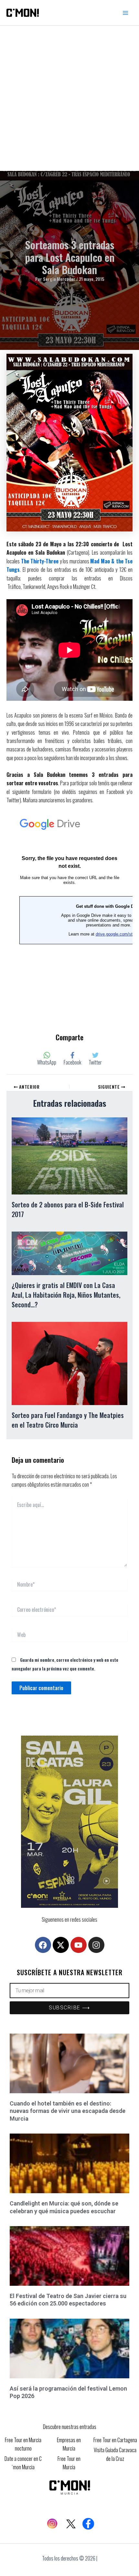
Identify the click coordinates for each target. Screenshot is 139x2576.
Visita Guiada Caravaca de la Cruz (115, 2454)
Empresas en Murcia (69, 2444)
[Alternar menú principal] (125, 13)
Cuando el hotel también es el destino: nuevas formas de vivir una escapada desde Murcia (68, 2111)
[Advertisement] (69, 98)
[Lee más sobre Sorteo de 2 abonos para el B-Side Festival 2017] (69, 1155)
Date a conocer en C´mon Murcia (23, 2463)
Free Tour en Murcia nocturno (23, 2444)
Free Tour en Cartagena (115, 2440)
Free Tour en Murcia (69, 2463)
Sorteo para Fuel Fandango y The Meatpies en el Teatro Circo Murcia (68, 1420)
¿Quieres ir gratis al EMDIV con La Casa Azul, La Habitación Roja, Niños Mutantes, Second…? (66, 1295)
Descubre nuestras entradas (70, 2427)
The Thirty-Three (40, 561)
